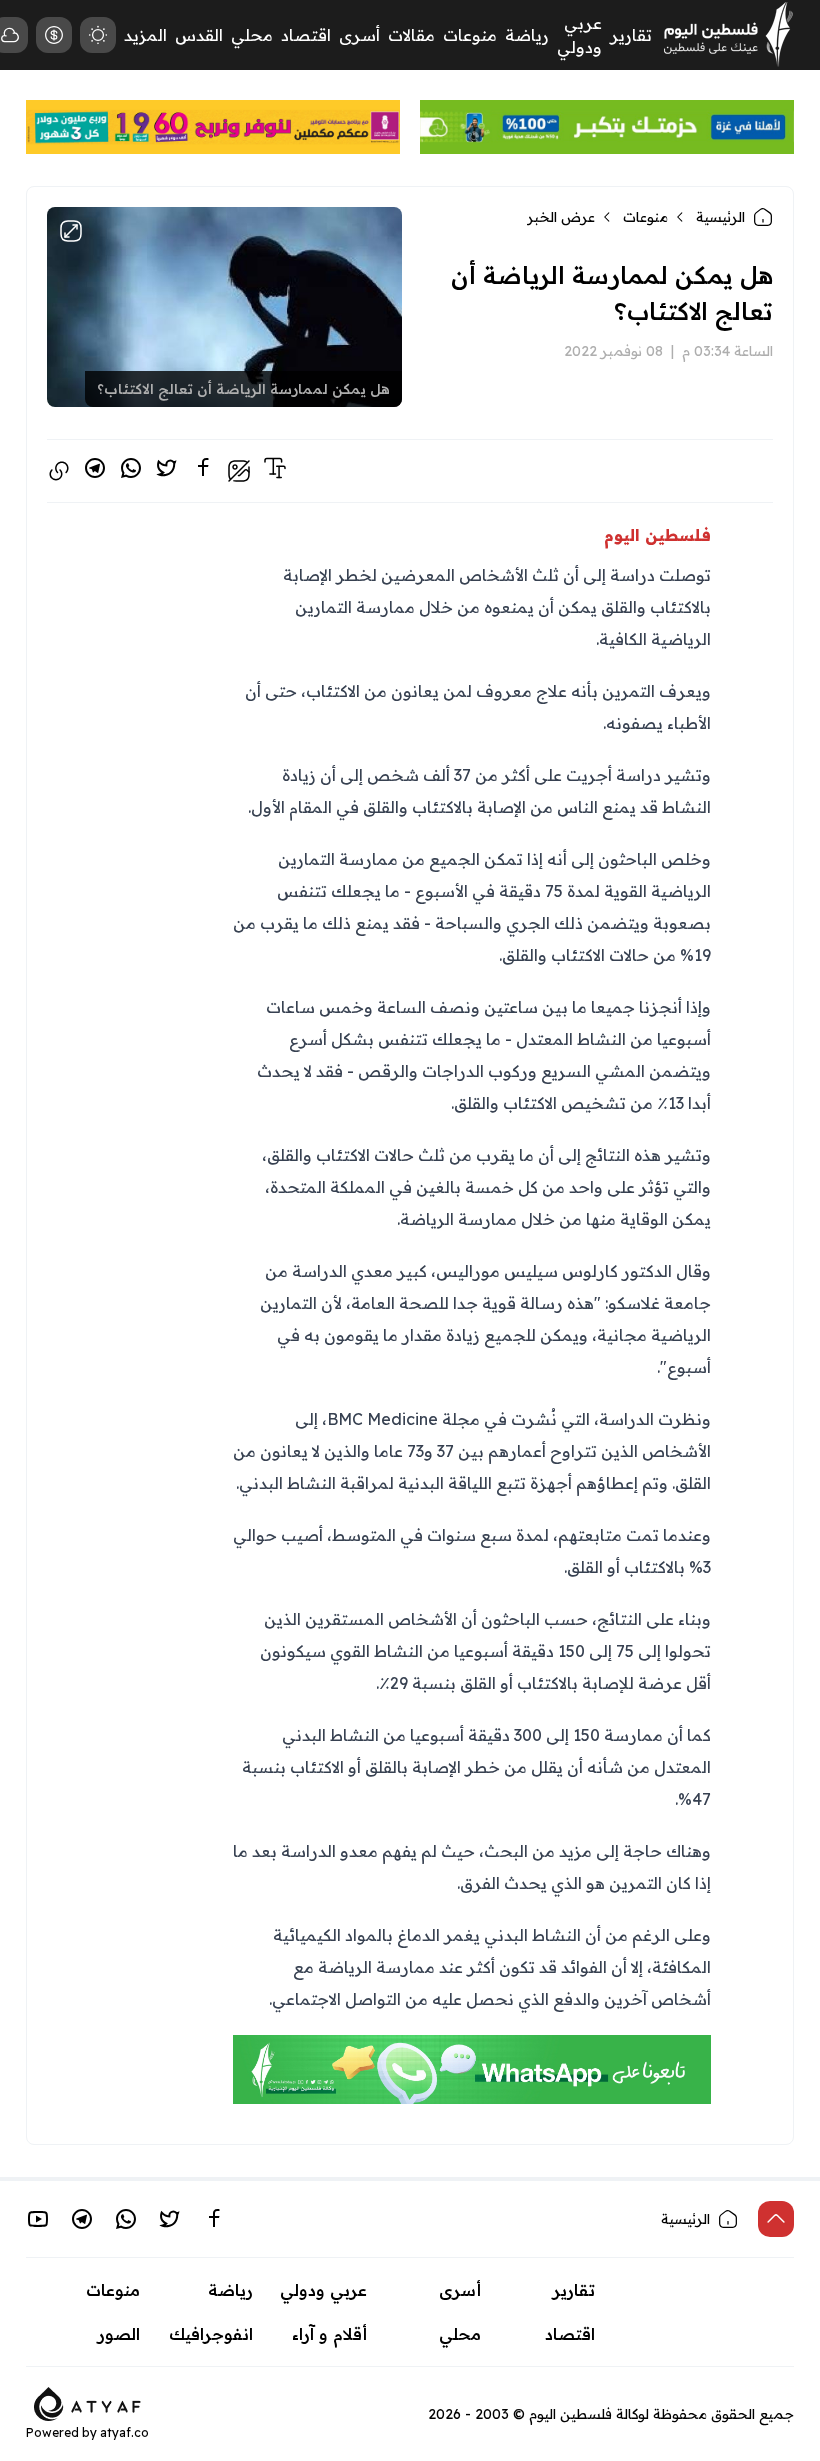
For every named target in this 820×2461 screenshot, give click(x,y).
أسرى (359, 35)
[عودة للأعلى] (776, 2219)
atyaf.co (124, 2432)
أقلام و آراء (329, 2334)
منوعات (470, 35)
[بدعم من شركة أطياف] (87, 2402)
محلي (252, 35)
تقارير (631, 35)
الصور (119, 2334)
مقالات (411, 35)
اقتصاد (306, 35)
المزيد (145, 35)
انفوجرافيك (211, 2334)
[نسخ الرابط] (59, 471)
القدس (199, 35)
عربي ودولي (323, 2290)
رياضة (527, 35)
